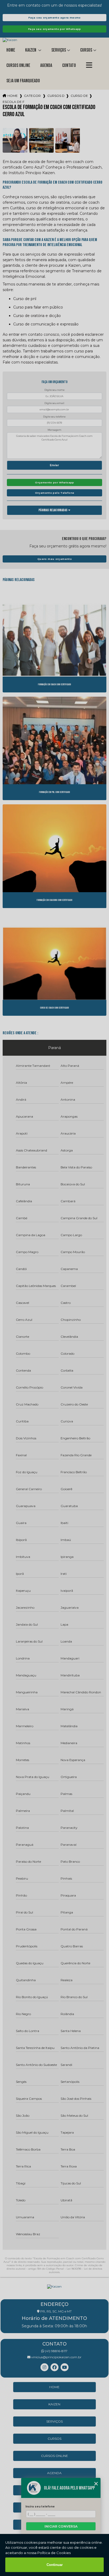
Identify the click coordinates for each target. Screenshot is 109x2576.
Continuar (55, 2565)
